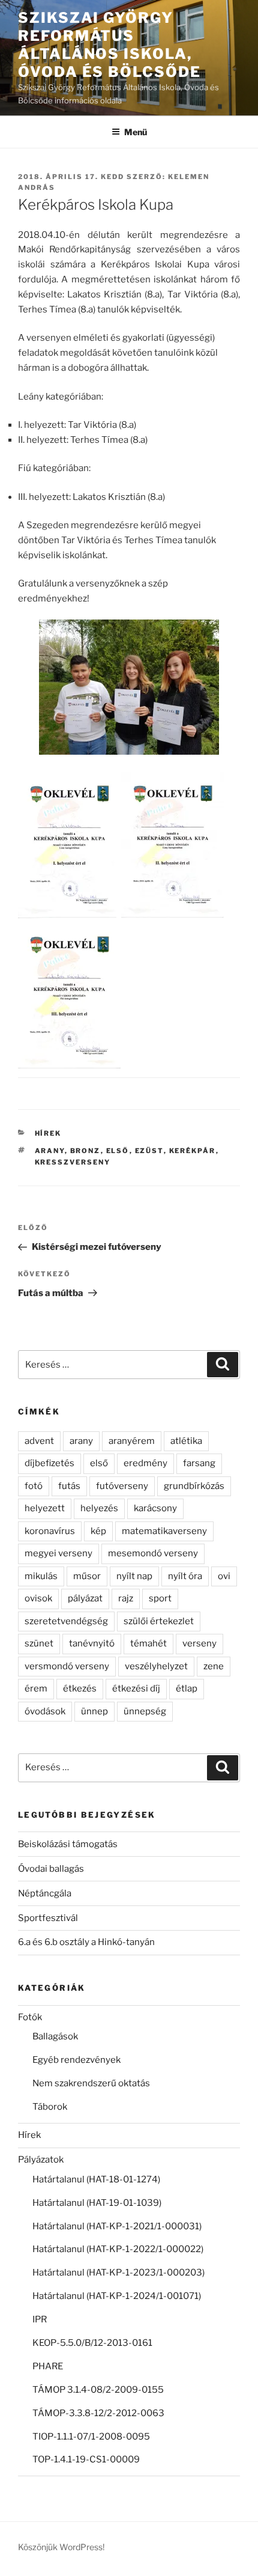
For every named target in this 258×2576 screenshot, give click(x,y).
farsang (199, 1463)
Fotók (30, 2017)
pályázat (85, 1598)
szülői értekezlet (159, 1621)
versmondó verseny (67, 1666)
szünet (39, 1643)
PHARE (48, 2366)
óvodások (45, 1711)
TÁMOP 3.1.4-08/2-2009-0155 (98, 2390)
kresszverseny (73, 1162)
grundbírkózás (194, 1486)
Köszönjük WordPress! (61, 2547)
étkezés (80, 1688)
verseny (199, 1643)
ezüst (149, 1151)
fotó (34, 1486)
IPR (40, 2319)
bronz (85, 1151)
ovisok (38, 1598)
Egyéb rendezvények (76, 2060)
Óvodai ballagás (51, 1869)
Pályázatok (41, 2160)
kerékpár (193, 1151)
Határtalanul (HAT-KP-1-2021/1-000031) (117, 2226)
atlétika (186, 1441)
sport (160, 1598)
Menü (136, 132)
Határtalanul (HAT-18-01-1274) (96, 2179)
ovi (224, 1576)
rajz (126, 1598)
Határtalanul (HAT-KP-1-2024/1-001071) (117, 2296)
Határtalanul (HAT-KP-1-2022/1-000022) (118, 2249)
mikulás (41, 1576)
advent (39, 1441)
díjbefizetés (49, 1463)
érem (36, 1688)
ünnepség (145, 1711)
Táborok (50, 2107)
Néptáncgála (45, 1893)
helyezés (99, 1508)
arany (50, 1151)
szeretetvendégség (66, 1621)
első (118, 1151)
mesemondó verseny (153, 1553)
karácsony (155, 1508)
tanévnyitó (92, 1643)
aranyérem (132, 1441)
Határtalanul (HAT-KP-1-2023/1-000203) (118, 2273)
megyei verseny (58, 1553)
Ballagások (55, 2036)
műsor (87, 1576)
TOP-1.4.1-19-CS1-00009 (86, 2459)
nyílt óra (185, 1576)
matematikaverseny (164, 1531)
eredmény (145, 1463)
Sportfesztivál (48, 1918)
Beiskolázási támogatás (68, 1844)
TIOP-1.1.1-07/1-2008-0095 (91, 2437)
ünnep (94, 1711)
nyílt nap (134, 1576)
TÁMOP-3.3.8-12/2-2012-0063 (98, 2413)
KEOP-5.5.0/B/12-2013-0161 (92, 2343)
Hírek (48, 1133)
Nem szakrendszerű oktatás (91, 2083)
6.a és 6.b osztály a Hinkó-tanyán (86, 1942)
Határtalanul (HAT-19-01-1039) (97, 2203)
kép (98, 1531)
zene (214, 1666)
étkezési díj (136, 1688)
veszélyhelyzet (156, 1666)
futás (69, 1486)
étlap (187, 1688)
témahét (148, 1643)
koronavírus (50, 1531)
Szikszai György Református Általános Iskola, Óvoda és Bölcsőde (109, 45)
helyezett (45, 1508)
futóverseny (122, 1486)
